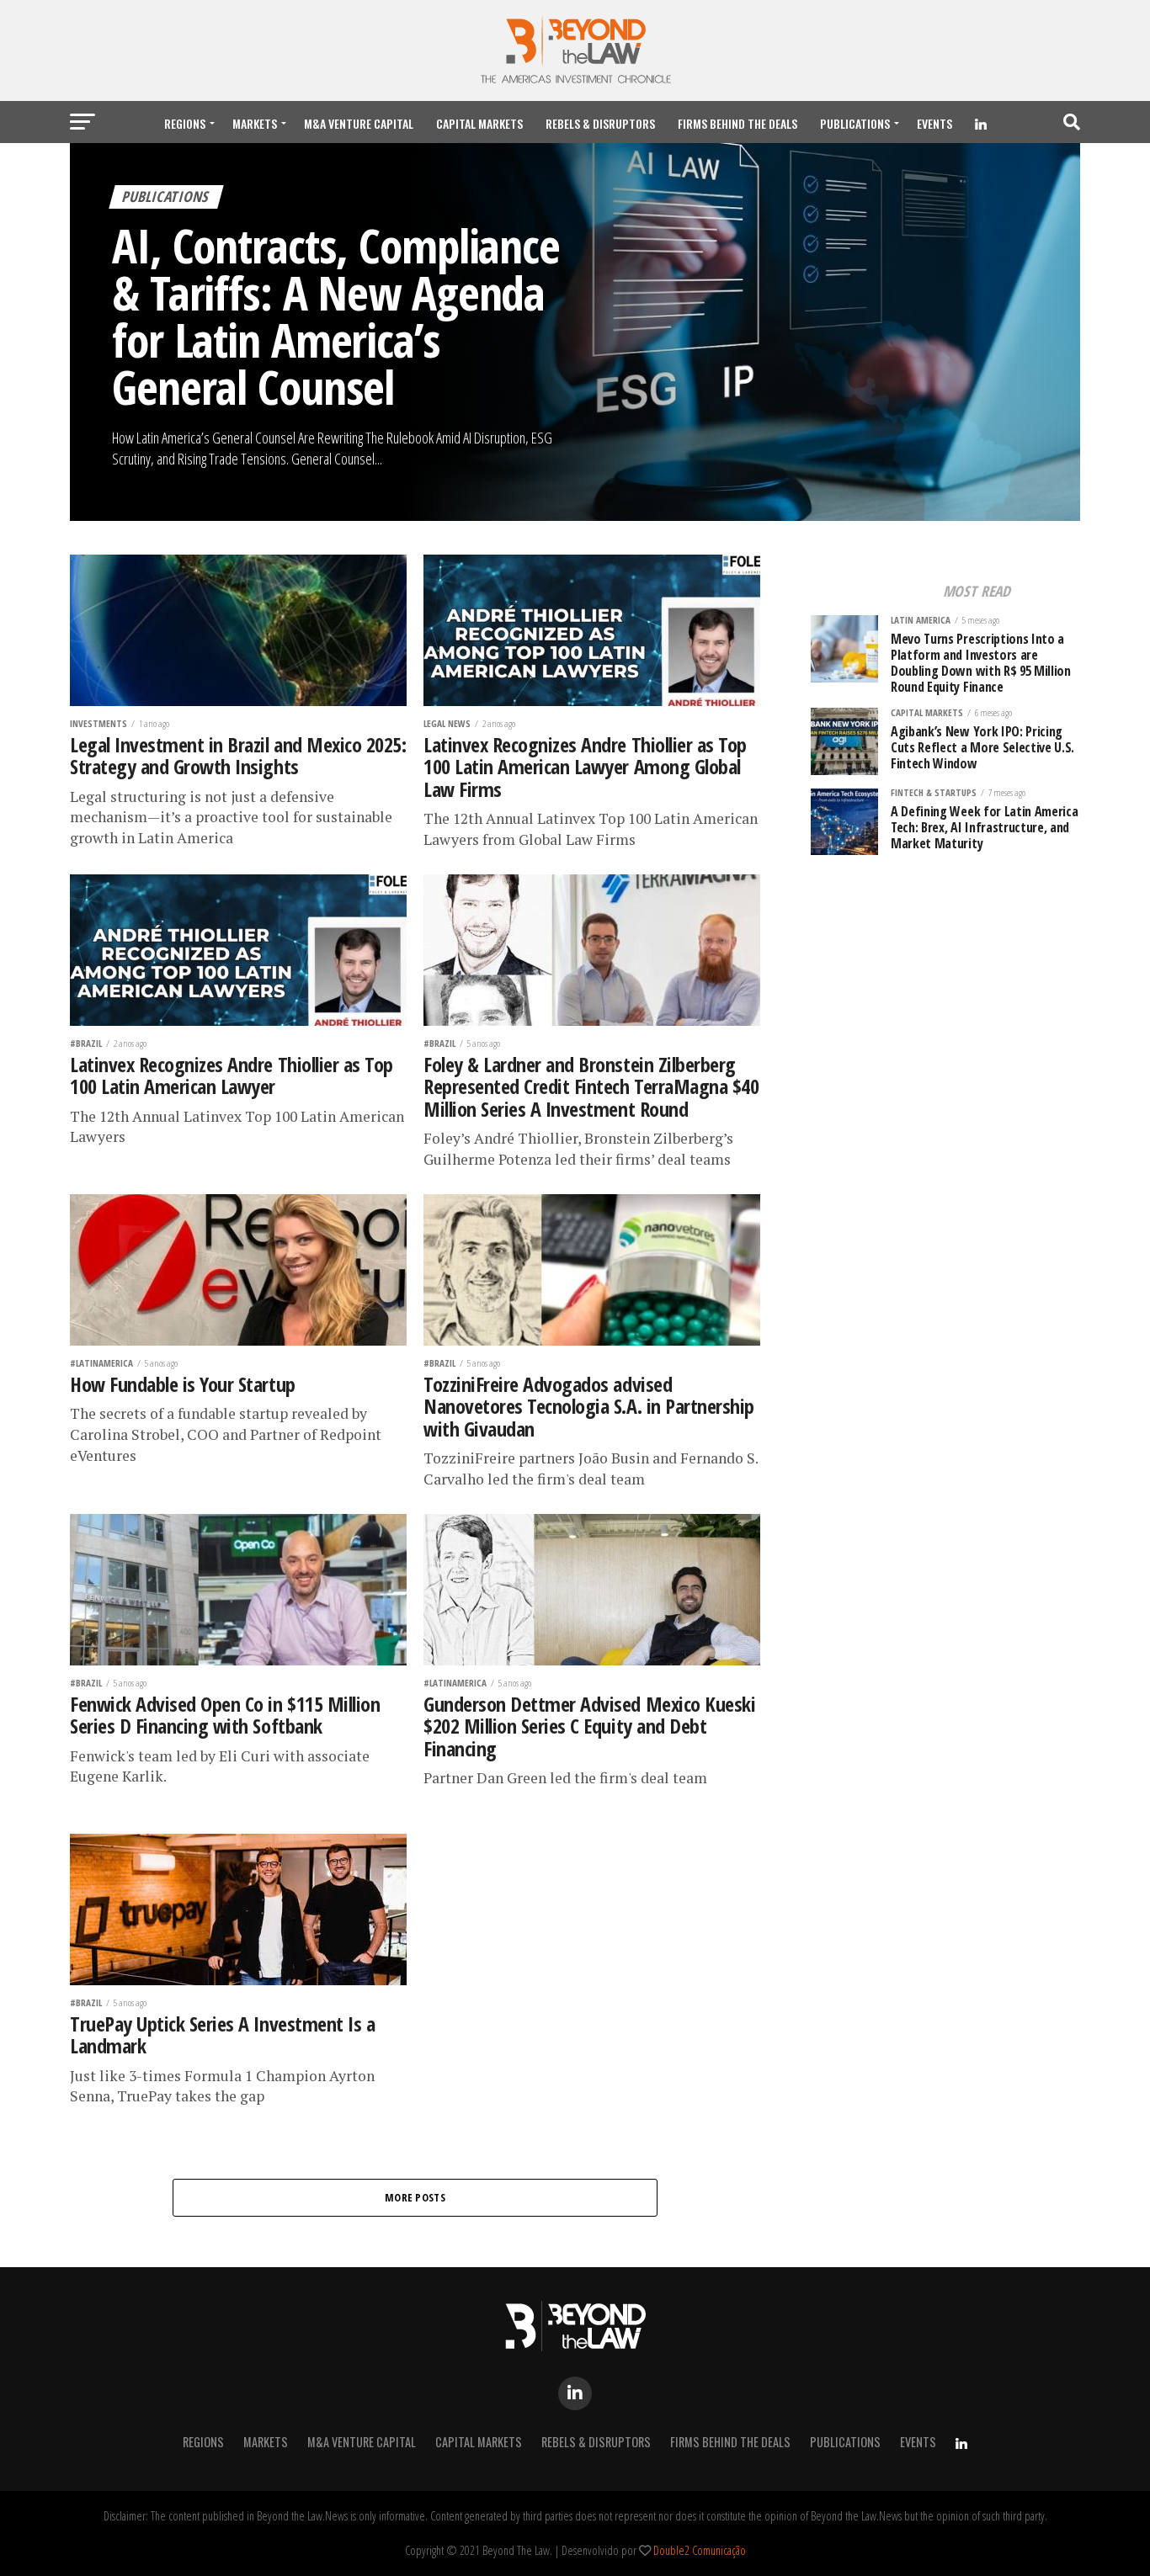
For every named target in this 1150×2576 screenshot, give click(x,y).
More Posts (415, 2197)
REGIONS (185, 123)
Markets (255, 123)
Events (934, 123)
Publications (855, 123)
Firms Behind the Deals (737, 123)
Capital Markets (479, 123)
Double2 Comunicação (700, 2550)
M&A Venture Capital (359, 123)
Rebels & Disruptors (600, 123)
